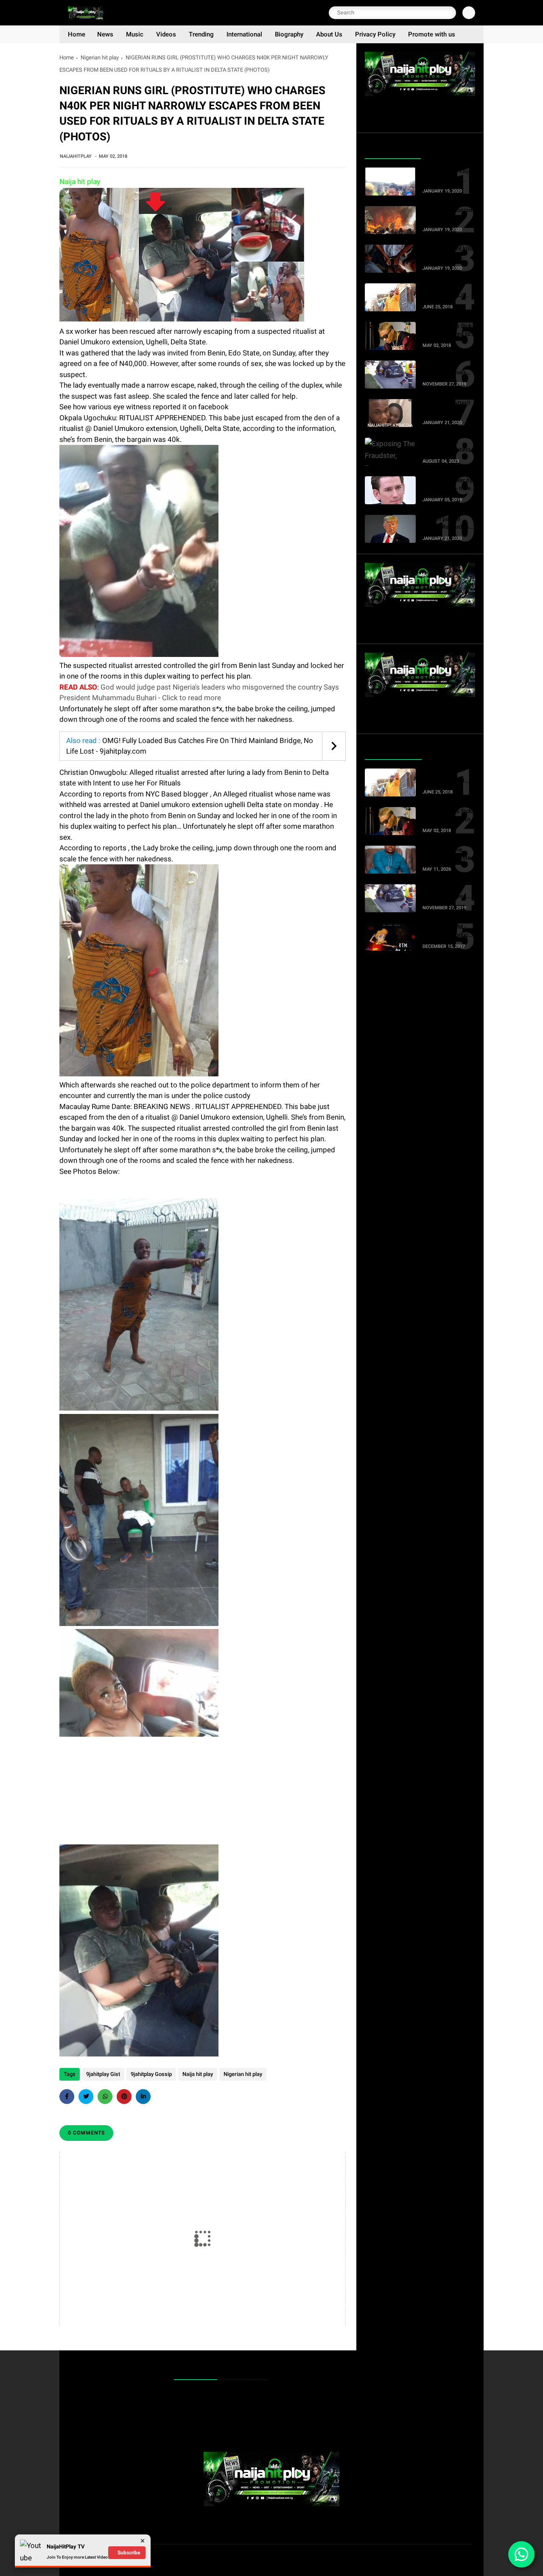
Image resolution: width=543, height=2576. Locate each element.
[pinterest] (124, 2097)
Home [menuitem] (77, 34)
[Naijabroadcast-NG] (85, 18)
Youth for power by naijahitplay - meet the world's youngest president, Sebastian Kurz (448, 485)
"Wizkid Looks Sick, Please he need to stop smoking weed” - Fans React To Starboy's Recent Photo (448, 330)
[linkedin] (143, 2097)
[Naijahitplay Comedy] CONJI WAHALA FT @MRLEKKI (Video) (448, 292)
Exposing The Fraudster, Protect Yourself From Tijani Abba (446, 446)
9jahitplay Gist (103, 2074)
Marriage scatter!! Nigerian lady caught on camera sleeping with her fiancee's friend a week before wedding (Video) (446, 408)
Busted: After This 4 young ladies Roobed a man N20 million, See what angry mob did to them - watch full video (448, 176)
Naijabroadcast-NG (153, 2561)
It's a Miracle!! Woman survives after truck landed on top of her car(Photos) (446, 369)
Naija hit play (198, 2074)
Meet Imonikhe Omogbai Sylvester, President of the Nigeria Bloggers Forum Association (448, 854)
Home (67, 57)
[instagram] (454, 2561)
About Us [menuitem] (329, 34)
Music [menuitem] (135, 34)
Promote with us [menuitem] (432, 34)
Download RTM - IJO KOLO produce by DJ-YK (447, 931)
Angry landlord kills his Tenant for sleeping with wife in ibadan (448, 253)
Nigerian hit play (100, 57)
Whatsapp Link (198, 2421)
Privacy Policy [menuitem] (375, 34)
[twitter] (86, 2097)
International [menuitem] (244, 34)
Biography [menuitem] (289, 34)
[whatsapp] (105, 2097)
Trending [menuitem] (201, 34)
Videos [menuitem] (166, 34)
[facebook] (67, 2097)
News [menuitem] (105, 34)
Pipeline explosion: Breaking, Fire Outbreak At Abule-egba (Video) (448, 215)
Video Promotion (200, 2408)
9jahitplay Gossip (151, 2074)
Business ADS (197, 2435)
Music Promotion (201, 2395)
